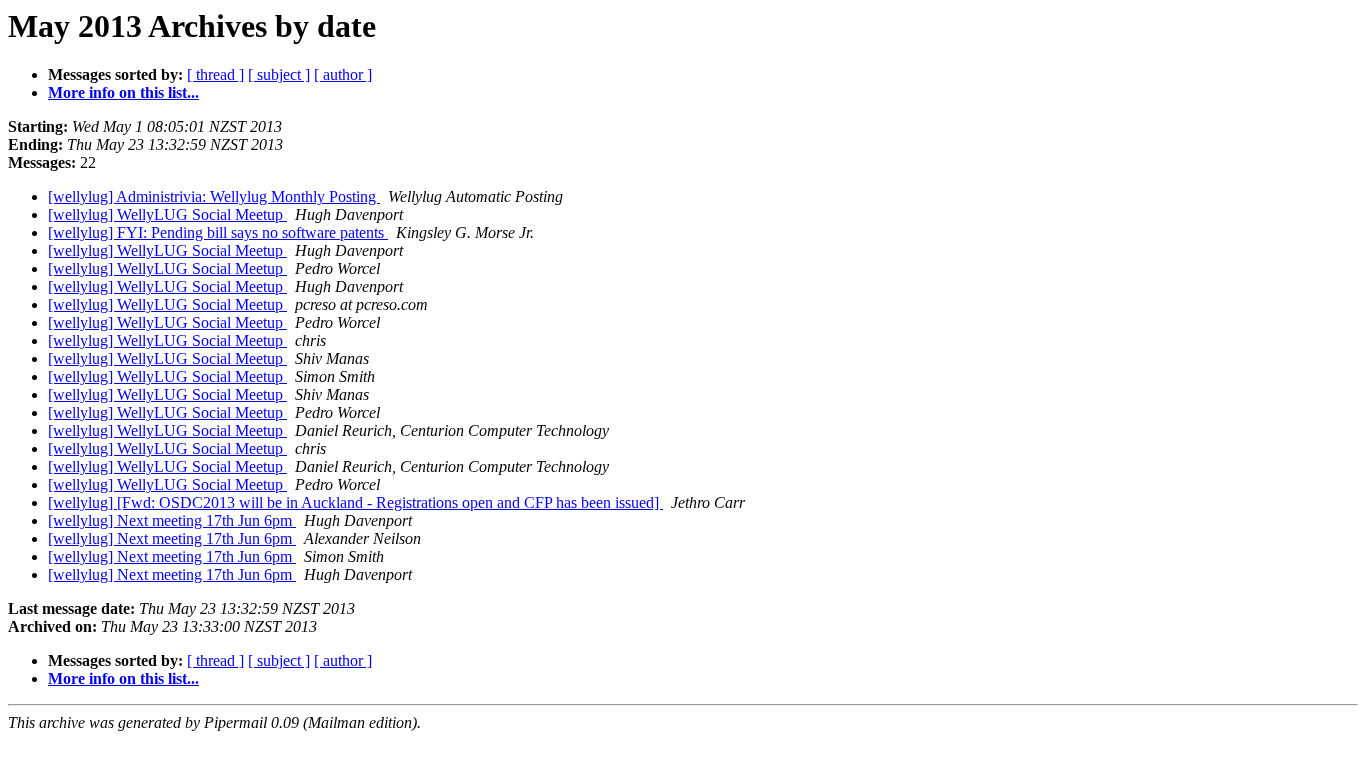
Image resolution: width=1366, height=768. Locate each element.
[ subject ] (279, 74)
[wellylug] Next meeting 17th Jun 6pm (172, 520)
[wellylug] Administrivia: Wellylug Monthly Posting (214, 196)
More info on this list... (123, 92)
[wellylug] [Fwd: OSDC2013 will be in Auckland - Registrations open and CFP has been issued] (355, 502)
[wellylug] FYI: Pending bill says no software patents (218, 232)
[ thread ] (215, 74)
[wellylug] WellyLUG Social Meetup (167, 214)
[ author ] (343, 74)
